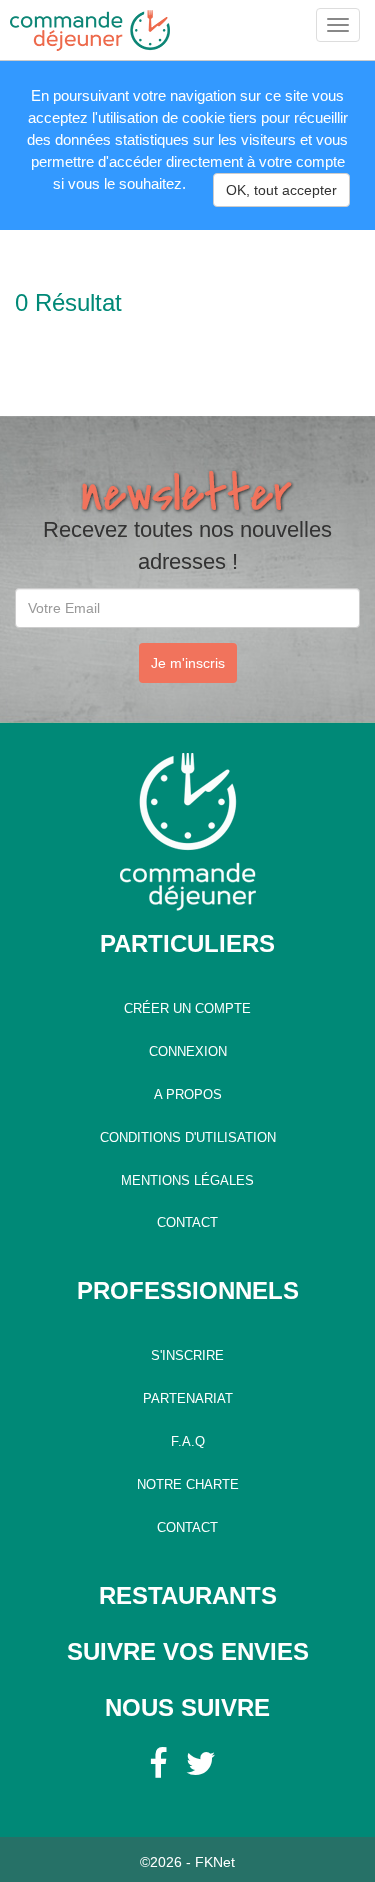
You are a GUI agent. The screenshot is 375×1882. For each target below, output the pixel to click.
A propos (188, 1095)
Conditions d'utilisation (188, 1138)
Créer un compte (187, 1009)
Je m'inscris (188, 663)
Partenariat (188, 1399)
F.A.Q (188, 1442)
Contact (187, 1223)
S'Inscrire (187, 1356)
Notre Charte (188, 1485)
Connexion (188, 1052)
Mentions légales (187, 1181)
